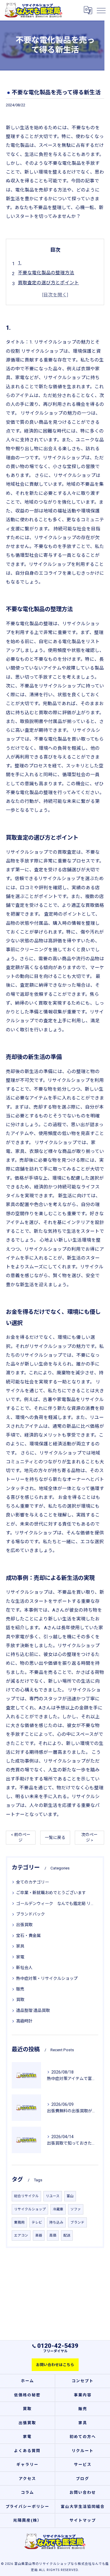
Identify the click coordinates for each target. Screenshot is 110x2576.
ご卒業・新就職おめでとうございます (51, 1893)
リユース (53, 2196)
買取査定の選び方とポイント (48, 283)
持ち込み (56, 2222)
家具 (20, 1946)
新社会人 (24, 1968)
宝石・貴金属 (28, 1936)
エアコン (21, 2235)
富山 (70, 2196)
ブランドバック (31, 1914)
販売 (20, 1989)
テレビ (37, 2222)
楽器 (39, 2235)
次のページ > (89, 1837)
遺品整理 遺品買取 (33, 2010)
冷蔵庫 (58, 2209)
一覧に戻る (55, 1837)
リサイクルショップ (30, 2209)
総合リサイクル (26, 2196)
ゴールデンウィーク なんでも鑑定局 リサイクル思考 (55, 1904)
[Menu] (101, 10)
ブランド (77, 2222)
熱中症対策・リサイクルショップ (47, 1978)
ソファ (76, 2209)
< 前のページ (21, 1837)
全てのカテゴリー (33, 1882)
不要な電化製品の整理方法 (46, 273)
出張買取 (24, 1925)
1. (20, 263)
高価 (53, 2235)
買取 (20, 2000)
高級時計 (24, 2021)
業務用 (19, 2222)
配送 (67, 2235)
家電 (20, 1957)
